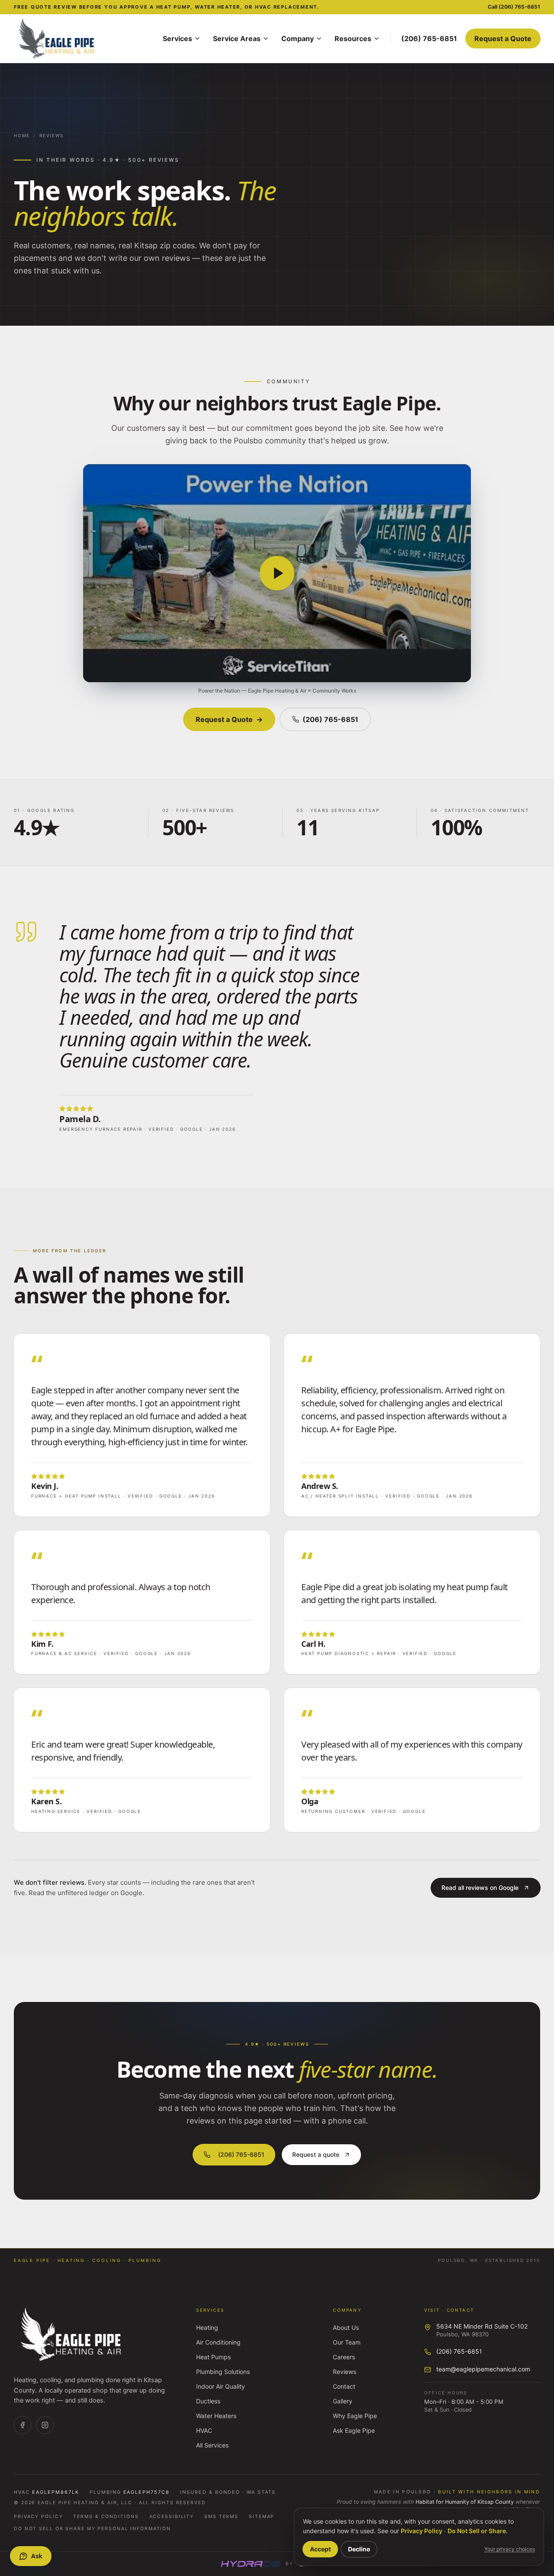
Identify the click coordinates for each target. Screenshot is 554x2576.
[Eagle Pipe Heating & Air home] (83, 38)
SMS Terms (221, 2517)
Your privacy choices (510, 2549)
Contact (344, 2386)
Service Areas (237, 38)
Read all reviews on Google (480, 1888)
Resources (353, 38)
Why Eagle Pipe (355, 2416)
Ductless (208, 2401)
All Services (212, 2445)
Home (22, 135)
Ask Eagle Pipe (354, 2430)
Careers (344, 2357)
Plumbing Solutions (223, 2372)
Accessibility (172, 2517)
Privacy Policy (38, 2517)
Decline (359, 2549)
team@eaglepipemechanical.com (483, 2369)
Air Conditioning (218, 2342)
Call (514, 7)
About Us (346, 2327)
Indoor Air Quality (221, 2386)
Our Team (347, 2342)
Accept (320, 2549)
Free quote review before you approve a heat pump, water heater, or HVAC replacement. (167, 7)
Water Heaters (216, 2416)
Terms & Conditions (106, 2517)
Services (177, 38)
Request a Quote (503, 38)
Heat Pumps (213, 2357)
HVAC (204, 2430)
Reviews (52, 135)
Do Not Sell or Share (477, 2531)
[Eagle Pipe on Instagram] (45, 2425)
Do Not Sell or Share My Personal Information (92, 2529)
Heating (207, 2327)
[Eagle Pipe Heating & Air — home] (72, 2335)
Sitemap (262, 2517)
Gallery (343, 2401)
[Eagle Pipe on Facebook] (23, 2425)
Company (298, 38)
